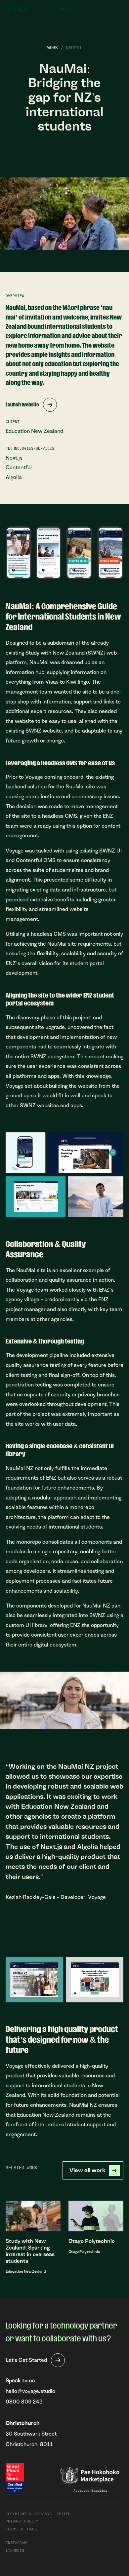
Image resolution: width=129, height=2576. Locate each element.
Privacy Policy (22, 2521)
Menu (65, 9)
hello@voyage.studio (30, 2391)
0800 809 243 (24, 2402)
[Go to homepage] (17, 9)
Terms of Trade (22, 2529)
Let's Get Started (26, 2360)
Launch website (22, 405)
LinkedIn (15, 2550)
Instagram (16, 2542)
